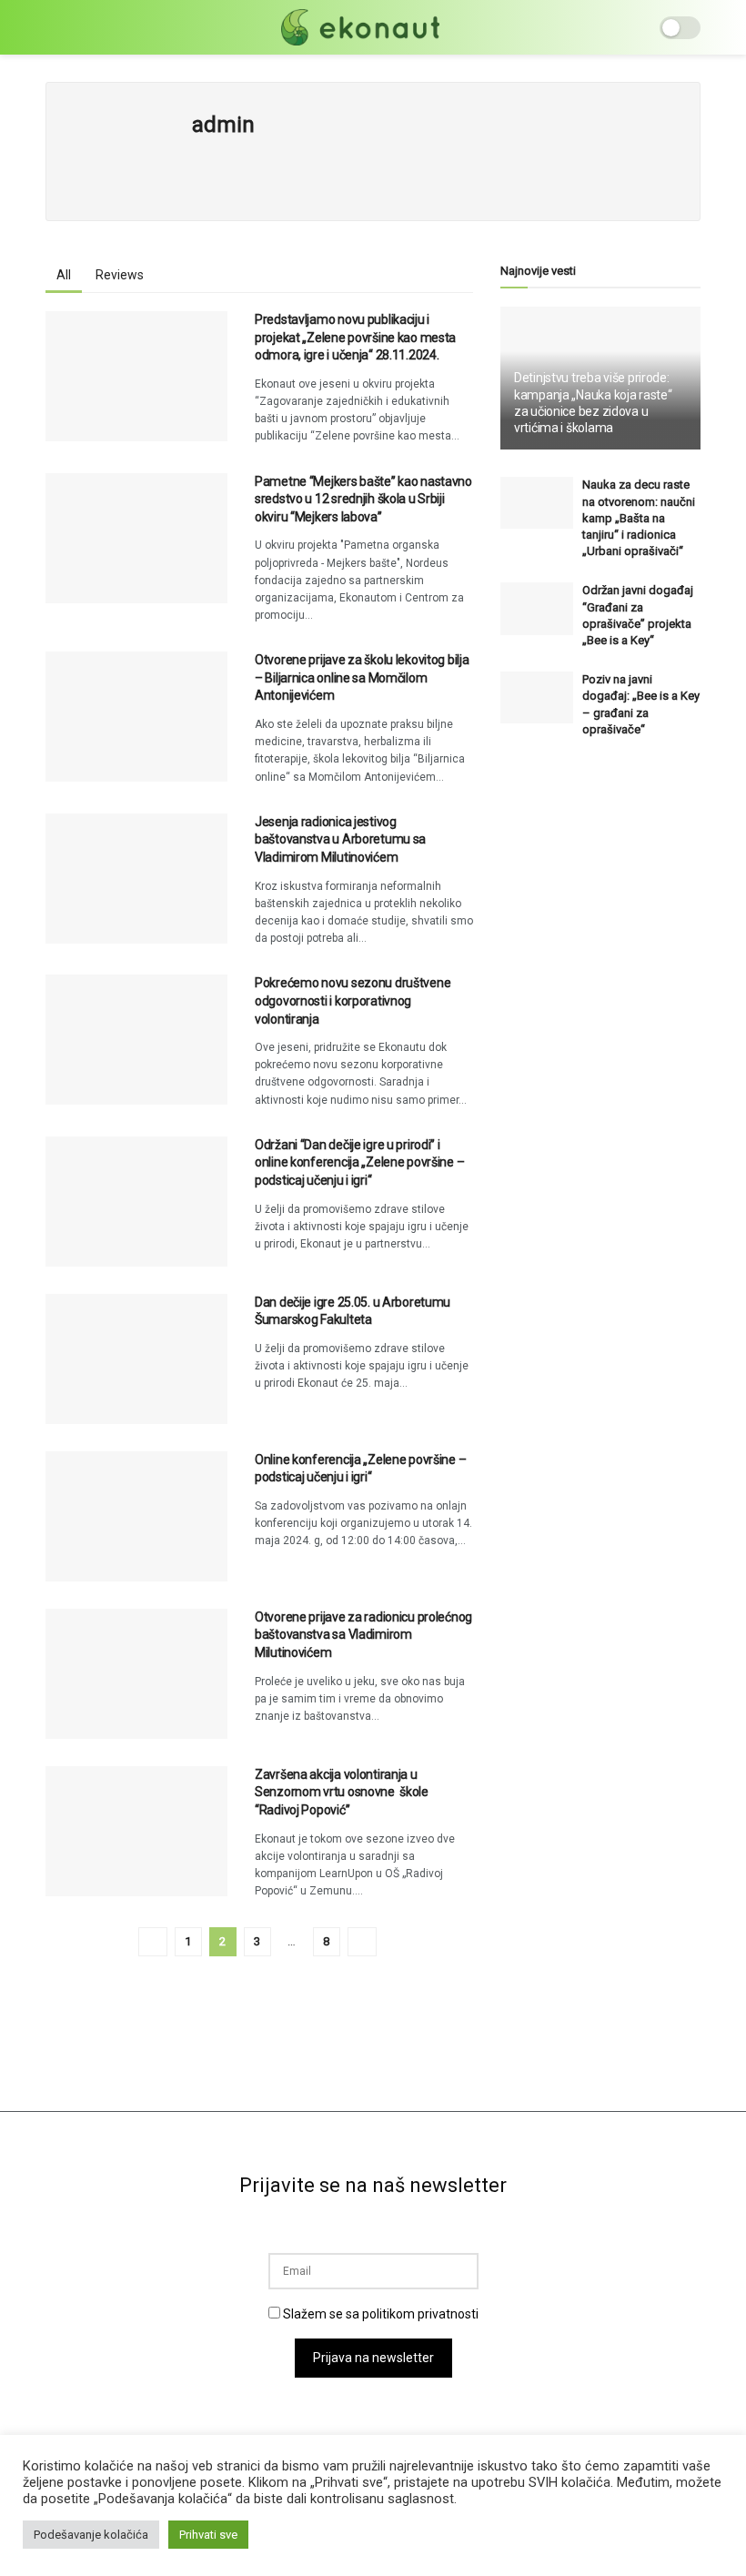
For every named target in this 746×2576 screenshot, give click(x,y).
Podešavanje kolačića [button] (91, 2535)
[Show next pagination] (362, 1942)
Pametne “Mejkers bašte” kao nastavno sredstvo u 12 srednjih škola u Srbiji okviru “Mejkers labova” (363, 499)
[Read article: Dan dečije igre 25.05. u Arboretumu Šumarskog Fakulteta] (136, 1359)
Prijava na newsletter (373, 2358)
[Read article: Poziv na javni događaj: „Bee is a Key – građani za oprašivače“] (537, 697)
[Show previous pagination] (153, 1942)
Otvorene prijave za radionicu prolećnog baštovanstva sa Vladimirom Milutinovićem (363, 1635)
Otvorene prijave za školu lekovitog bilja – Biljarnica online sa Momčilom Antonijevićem (362, 677)
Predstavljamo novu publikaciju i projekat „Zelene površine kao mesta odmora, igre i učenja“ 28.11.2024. (355, 337)
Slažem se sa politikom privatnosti (379, 2314)
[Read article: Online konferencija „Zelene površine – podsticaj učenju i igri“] (136, 1516)
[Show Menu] (53, 27)
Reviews (120, 275)
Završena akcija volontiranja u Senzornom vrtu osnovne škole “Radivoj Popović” (342, 1792)
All (64, 275)
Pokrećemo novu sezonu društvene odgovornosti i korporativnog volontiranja (353, 1000)
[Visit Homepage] (360, 27)
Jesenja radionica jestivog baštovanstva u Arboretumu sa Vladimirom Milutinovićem (340, 839)
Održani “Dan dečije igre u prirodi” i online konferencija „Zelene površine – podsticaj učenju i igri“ (359, 1162)
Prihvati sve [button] (208, 2535)
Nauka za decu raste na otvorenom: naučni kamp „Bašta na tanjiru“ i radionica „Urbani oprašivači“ (639, 518)
